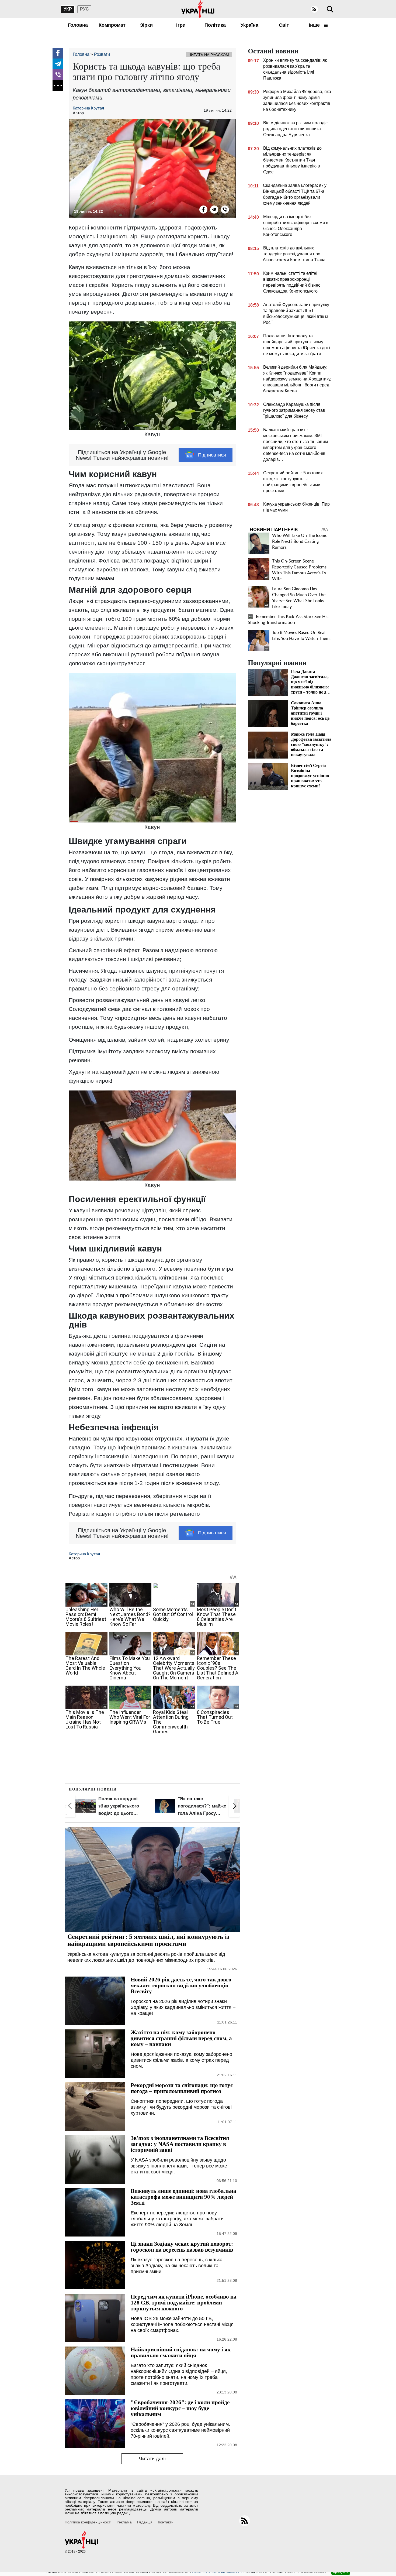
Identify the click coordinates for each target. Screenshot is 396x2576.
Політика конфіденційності (88, 2522)
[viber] (58, 75)
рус (84, 9)
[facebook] (58, 53)
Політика (215, 25)
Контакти (166, 2522)
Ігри (181, 25)
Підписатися (212, 455)
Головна (78, 25)
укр (68, 9)
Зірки (146, 25)
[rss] (314, 9)
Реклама (124, 2522)
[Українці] (198, 9)
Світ (284, 25)
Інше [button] (315, 25)
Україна (249, 25)
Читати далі (152, 2459)
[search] (330, 9)
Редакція (145, 2522)
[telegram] (58, 64)
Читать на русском (209, 55)
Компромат (112, 25)
